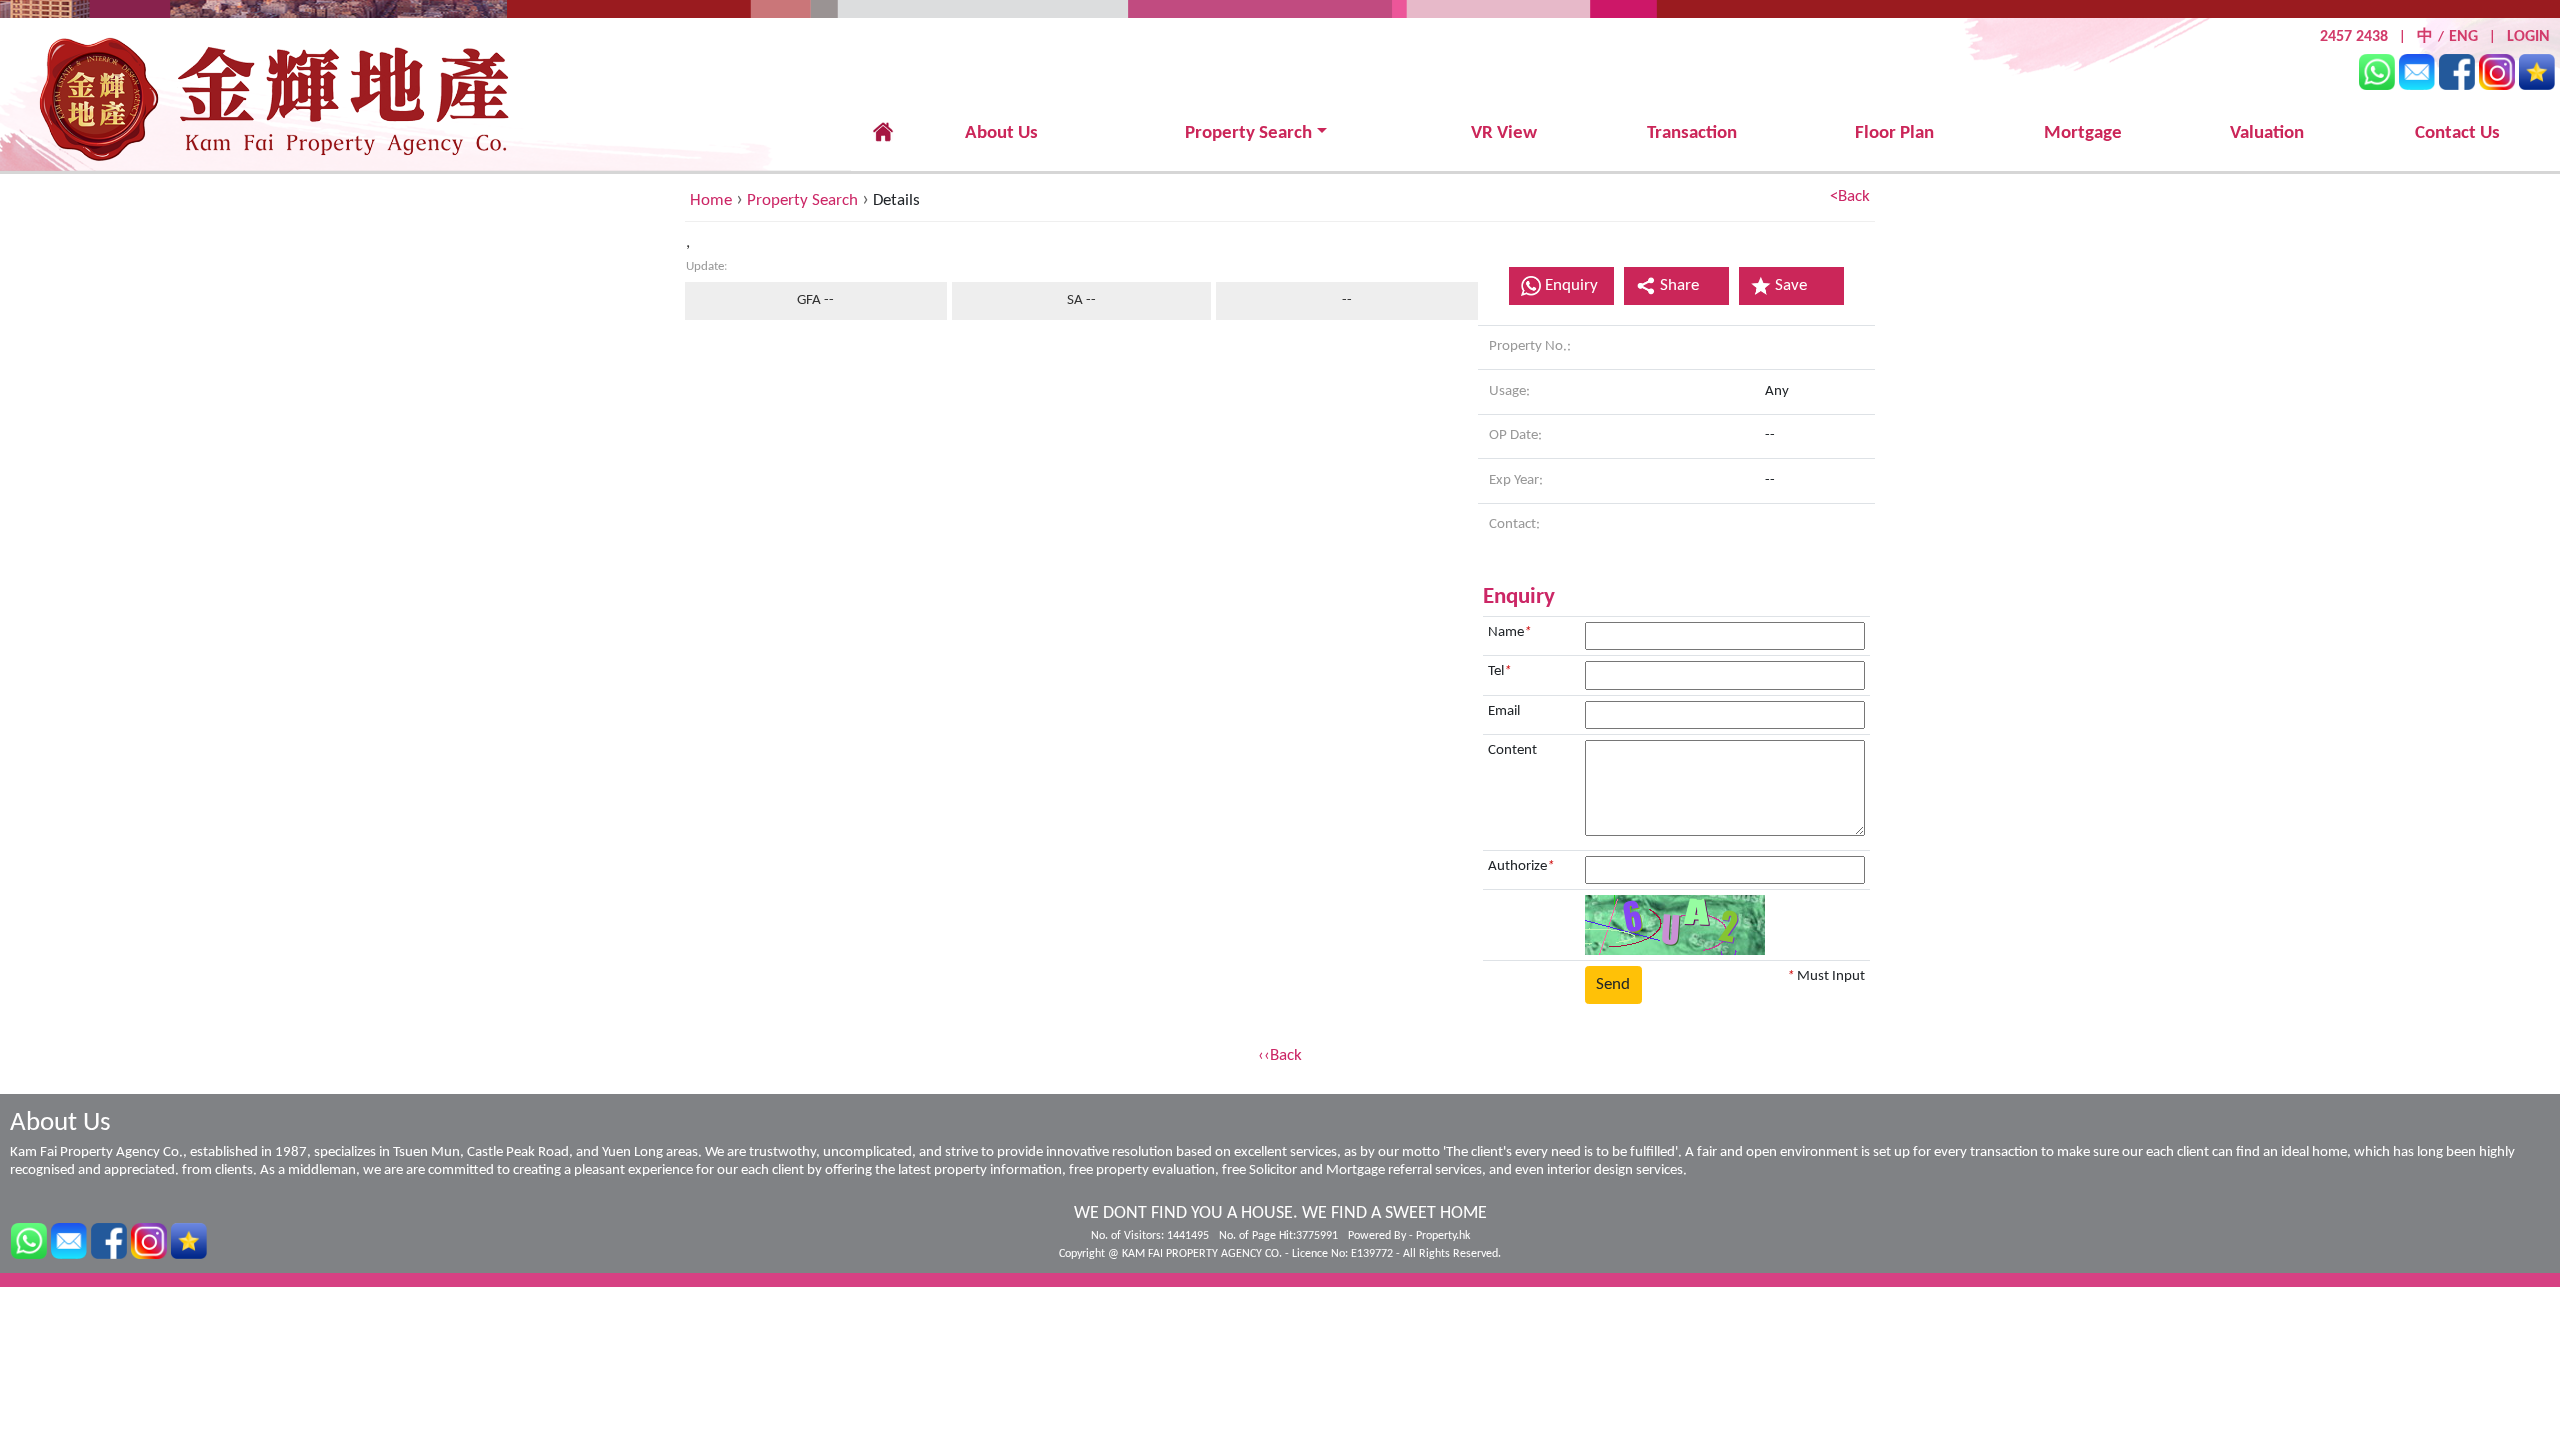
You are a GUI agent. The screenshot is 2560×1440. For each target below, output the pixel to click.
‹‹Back (1280, 1055)
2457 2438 (2354, 37)
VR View (1504, 133)
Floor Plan (1894, 133)
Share (1679, 285)
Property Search (1248, 133)
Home (711, 200)
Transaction (1692, 133)
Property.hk (1443, 1236)
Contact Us (2457, 133)
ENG (2463, 37)
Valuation (2267, 133)
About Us (1001, 133)
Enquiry (1571, 285)
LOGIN (2528, 37)
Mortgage (2083, 133)
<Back (1850, 196)
